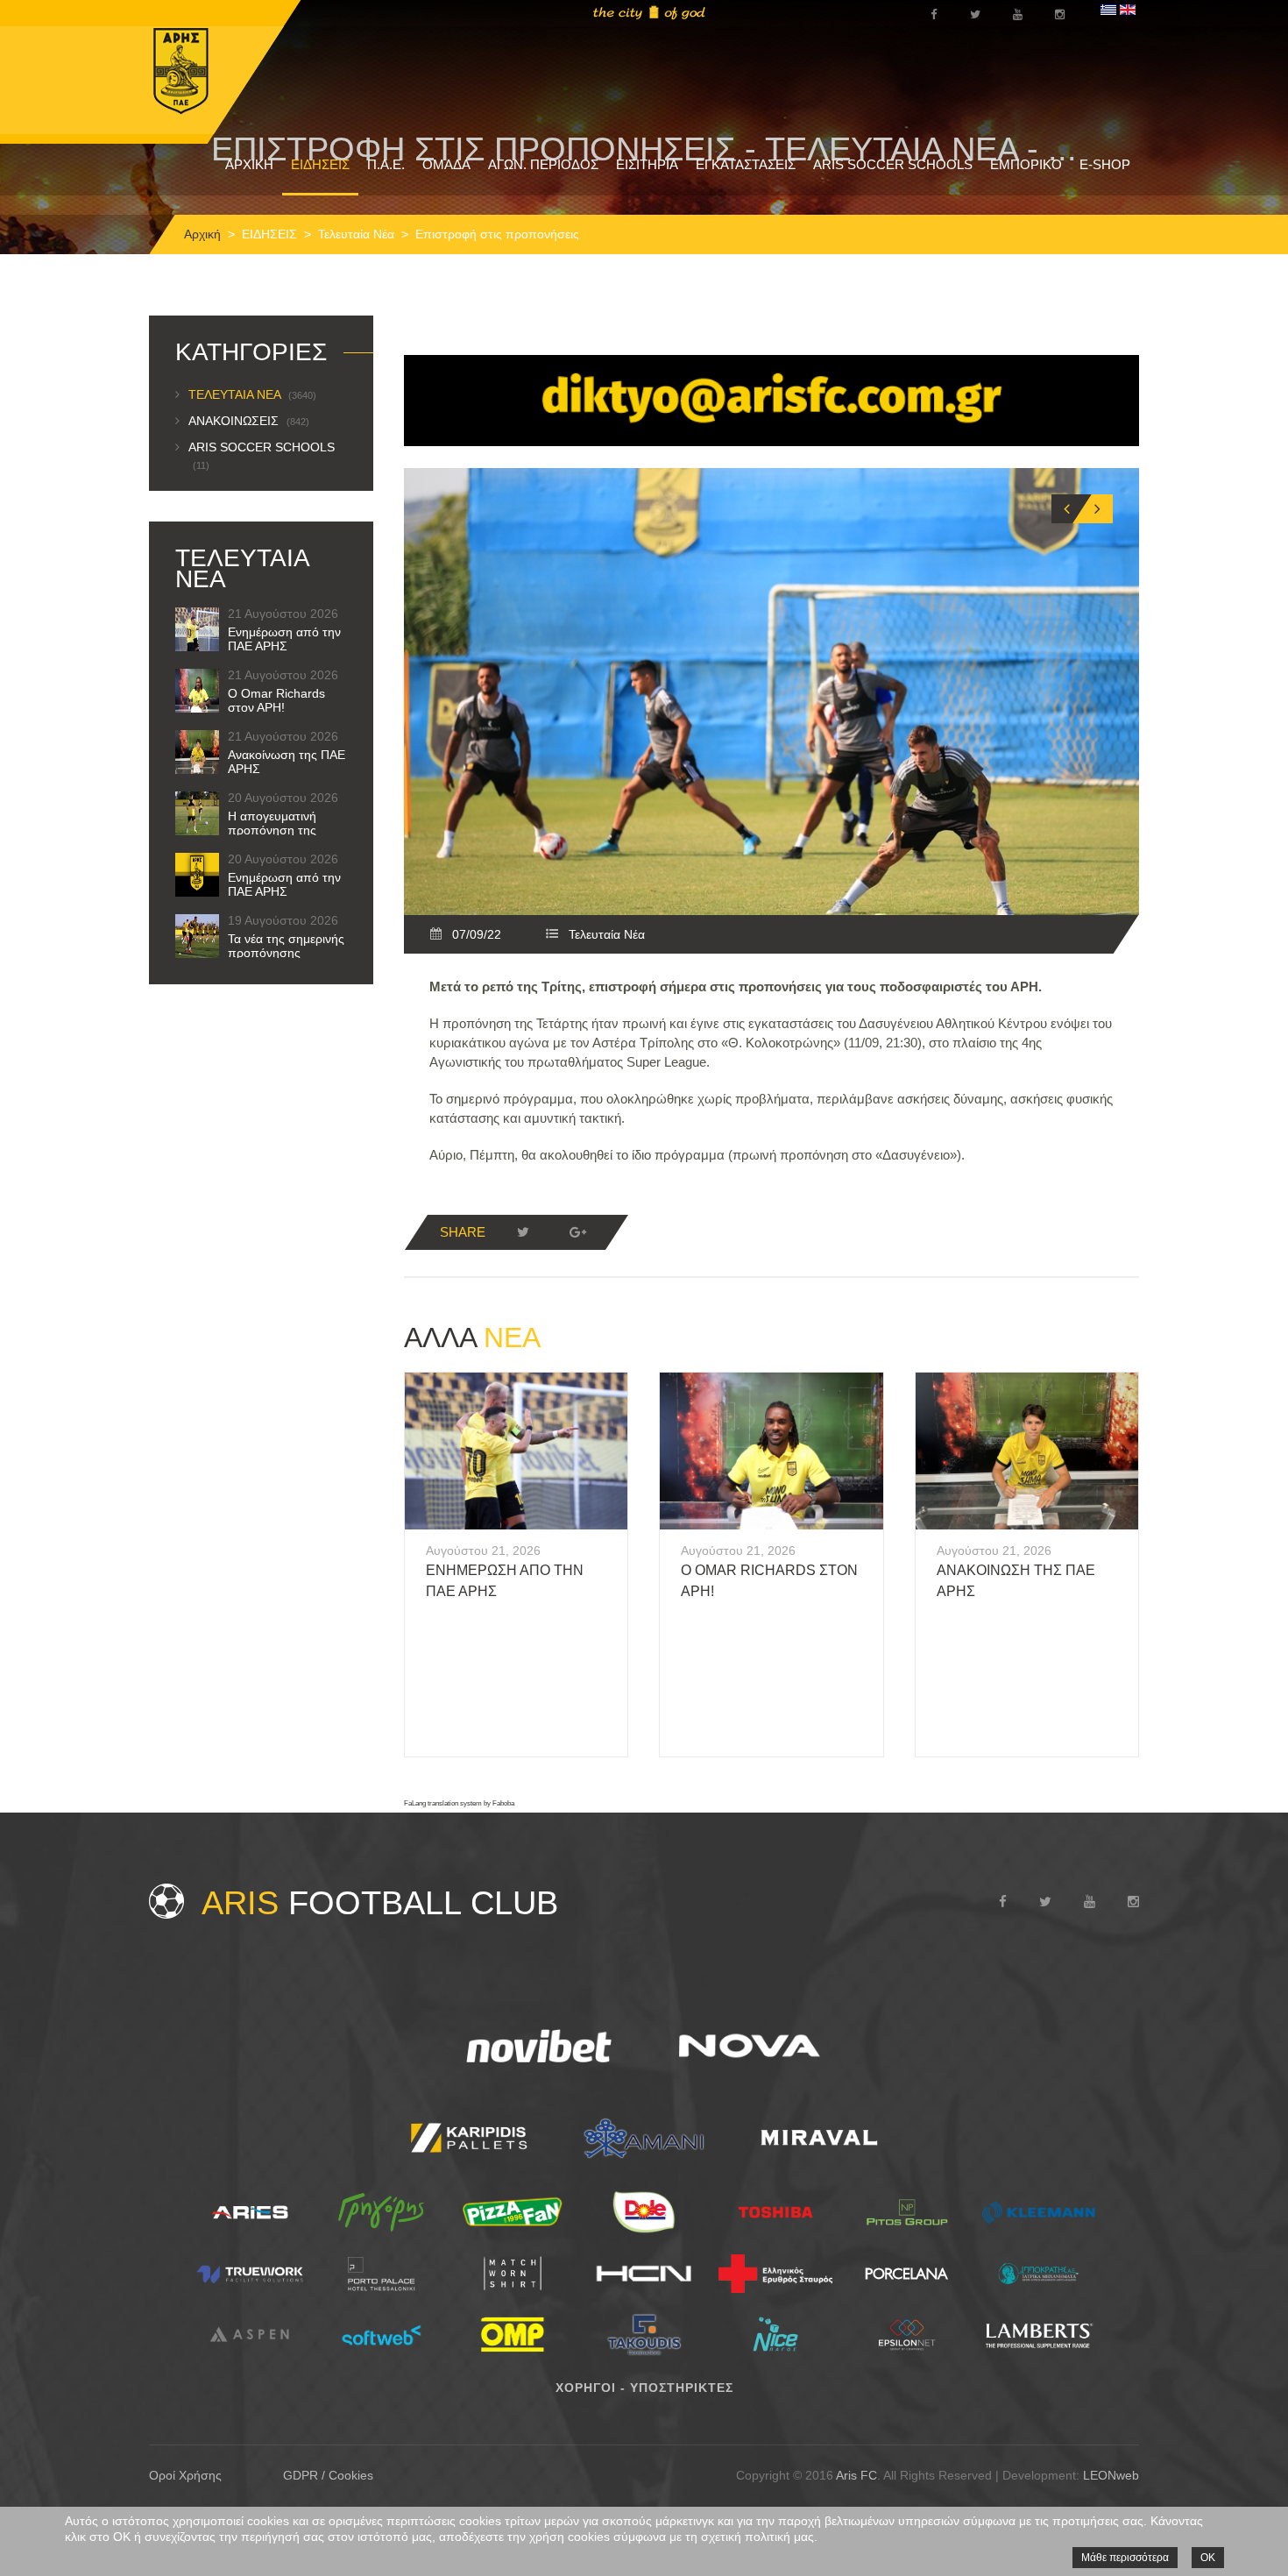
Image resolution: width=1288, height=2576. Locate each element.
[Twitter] (523, 1232)
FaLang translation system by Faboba (459, 1803)
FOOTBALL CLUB (380, 1903)
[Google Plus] (577, 1232)
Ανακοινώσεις (249, 421)
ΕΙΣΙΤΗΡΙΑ (647, 164)
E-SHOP (1105, 164)
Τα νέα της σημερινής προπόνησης (286, 946)
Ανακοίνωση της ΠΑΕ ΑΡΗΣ (287, 762)
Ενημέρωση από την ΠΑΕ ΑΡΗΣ (284, 639)
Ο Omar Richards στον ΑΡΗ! (276, 700)
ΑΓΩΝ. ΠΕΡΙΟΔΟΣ (543, 164)
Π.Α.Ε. (386, 164)
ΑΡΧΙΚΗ (249, 164)
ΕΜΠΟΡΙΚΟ (1026, 164)
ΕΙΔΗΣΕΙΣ (320, 164)
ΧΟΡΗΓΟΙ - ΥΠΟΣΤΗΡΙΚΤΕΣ (644, 2388)
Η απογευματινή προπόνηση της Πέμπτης (272, 830)
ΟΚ (1208, 2558)
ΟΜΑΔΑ (446, 164)
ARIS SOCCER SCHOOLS (893, 164)
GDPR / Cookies (328, 2475)
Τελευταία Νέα (356, 234)
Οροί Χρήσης (185, 2475)
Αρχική (202, 234)
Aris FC (856, 2475)
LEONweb (1111, 2475)
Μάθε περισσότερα (1125, 2558)
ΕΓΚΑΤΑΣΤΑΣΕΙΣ (746, 164)
